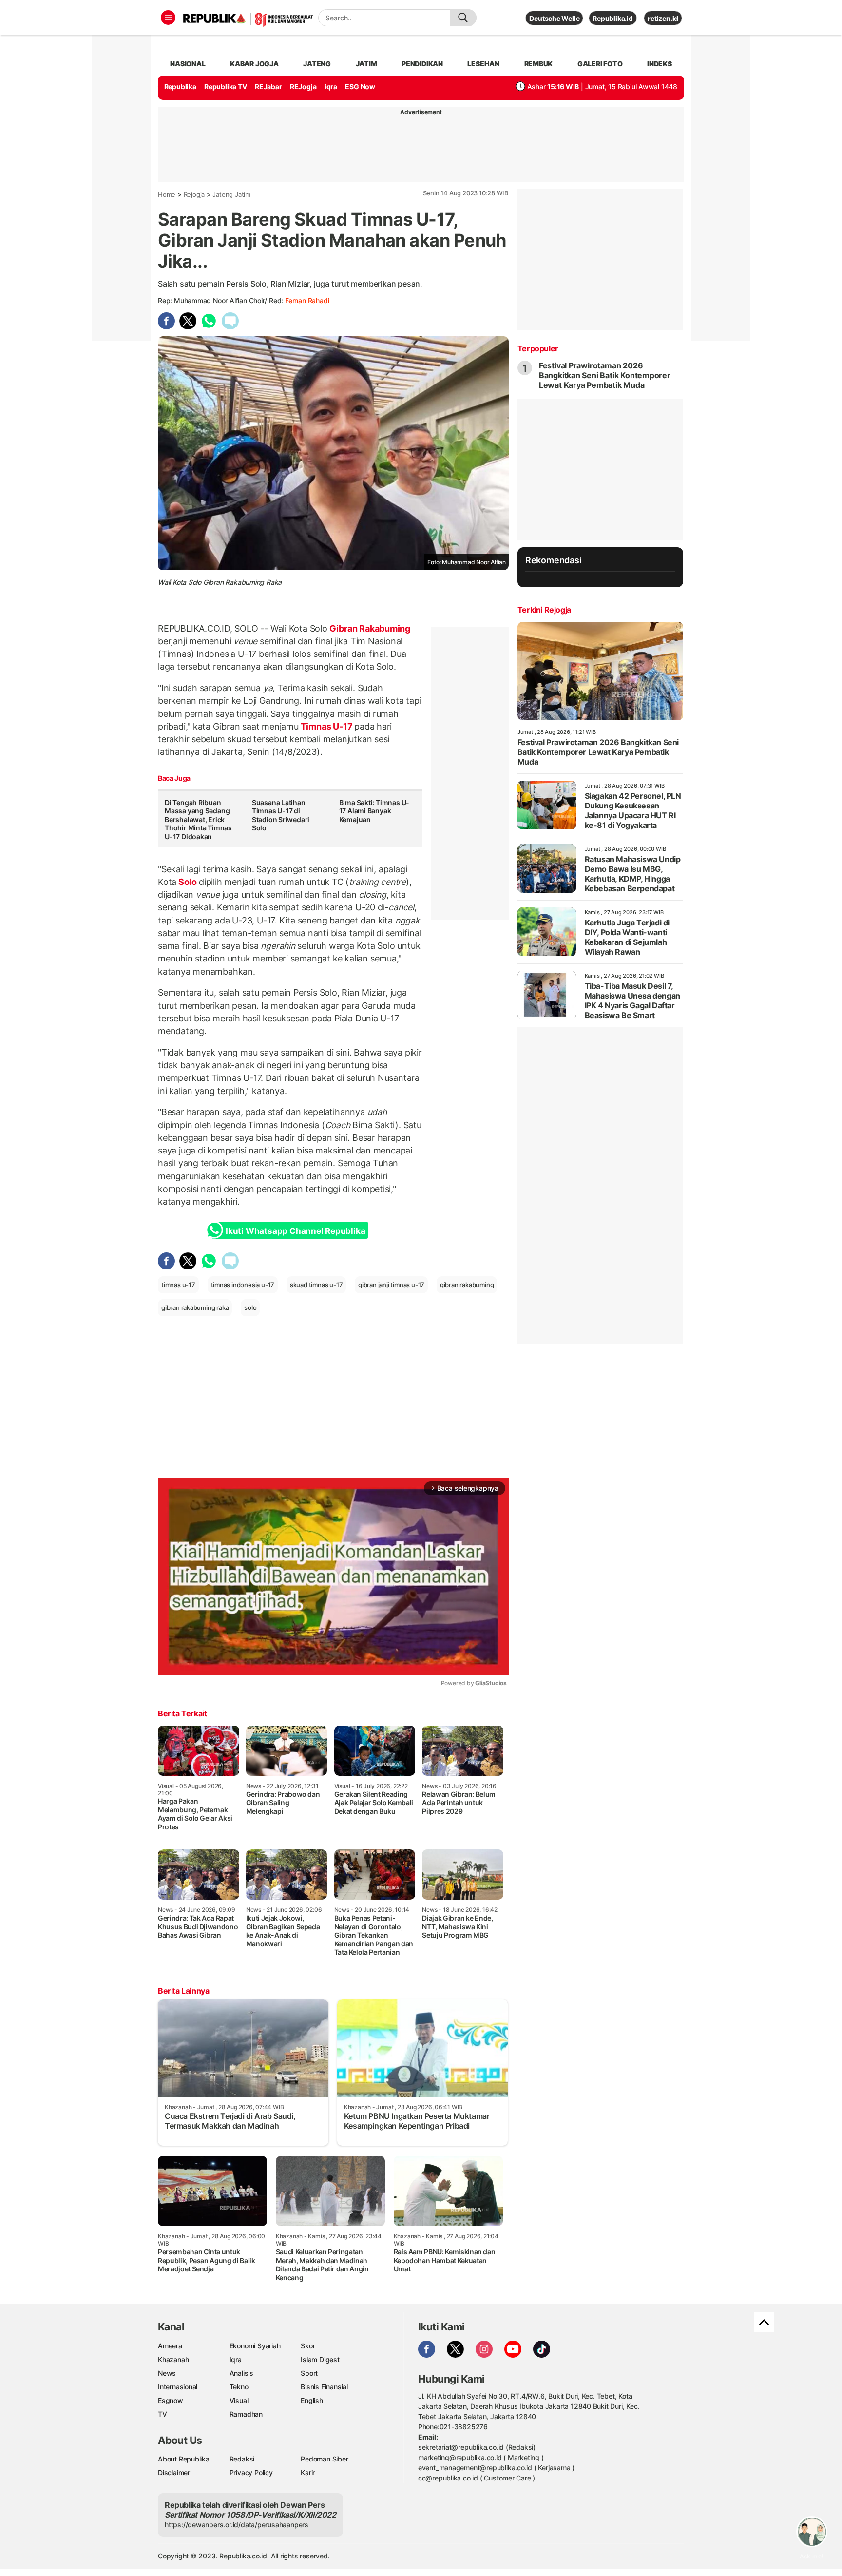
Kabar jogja (254, 64)
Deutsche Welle (554, 18)
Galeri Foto (600, 64)
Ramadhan (246, 2414)
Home (167, 194)
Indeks (660, 64)
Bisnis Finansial (324, 2387)
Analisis (241, 2373)
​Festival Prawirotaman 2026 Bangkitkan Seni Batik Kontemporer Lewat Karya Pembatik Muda (605, 375)
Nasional (188, 64)
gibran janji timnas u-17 (391, 1285)
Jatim (366, 64)
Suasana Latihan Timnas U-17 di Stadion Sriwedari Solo (281, 815)
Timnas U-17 (326, 726)
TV (163, 2414)
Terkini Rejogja (544, 610)
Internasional (178, 2387)
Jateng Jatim (231, 194)
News (167, 2373)
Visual (239, 2400)
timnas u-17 (178, 1285)
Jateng (317, 64)
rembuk (539, 64)
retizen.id (663, 18)
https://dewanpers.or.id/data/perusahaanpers (237, 2525)
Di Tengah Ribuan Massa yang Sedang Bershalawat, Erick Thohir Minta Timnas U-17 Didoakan (198, 819)
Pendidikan (422, 64)
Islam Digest (320, 2359)
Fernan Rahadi (307, 300)
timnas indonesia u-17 (243, 1285)
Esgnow (171, 2400)
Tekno (239, 2387)
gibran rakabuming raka (195, 1307)
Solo (188, 882)
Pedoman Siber (324, 2459)
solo (250, 1307)
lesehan (483, 64)
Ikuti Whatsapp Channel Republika (295, 1231)
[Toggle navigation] (168, 18)
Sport (309, 2373)
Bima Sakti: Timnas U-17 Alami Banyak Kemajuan (374, 811)
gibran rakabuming (467, 1285)
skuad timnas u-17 (316, 1285)
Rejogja (194, 194)
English (312, 2400)
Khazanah (173, 2359)
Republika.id (612, 18)
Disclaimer (174, 2472)
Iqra (236, 2359)
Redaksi (242, 2459)
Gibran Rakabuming (369, 628)
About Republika (184, 2459)
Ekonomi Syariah (255, 2346)
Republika (180, 87)
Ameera (170, 2346)
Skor (308, 2346)
